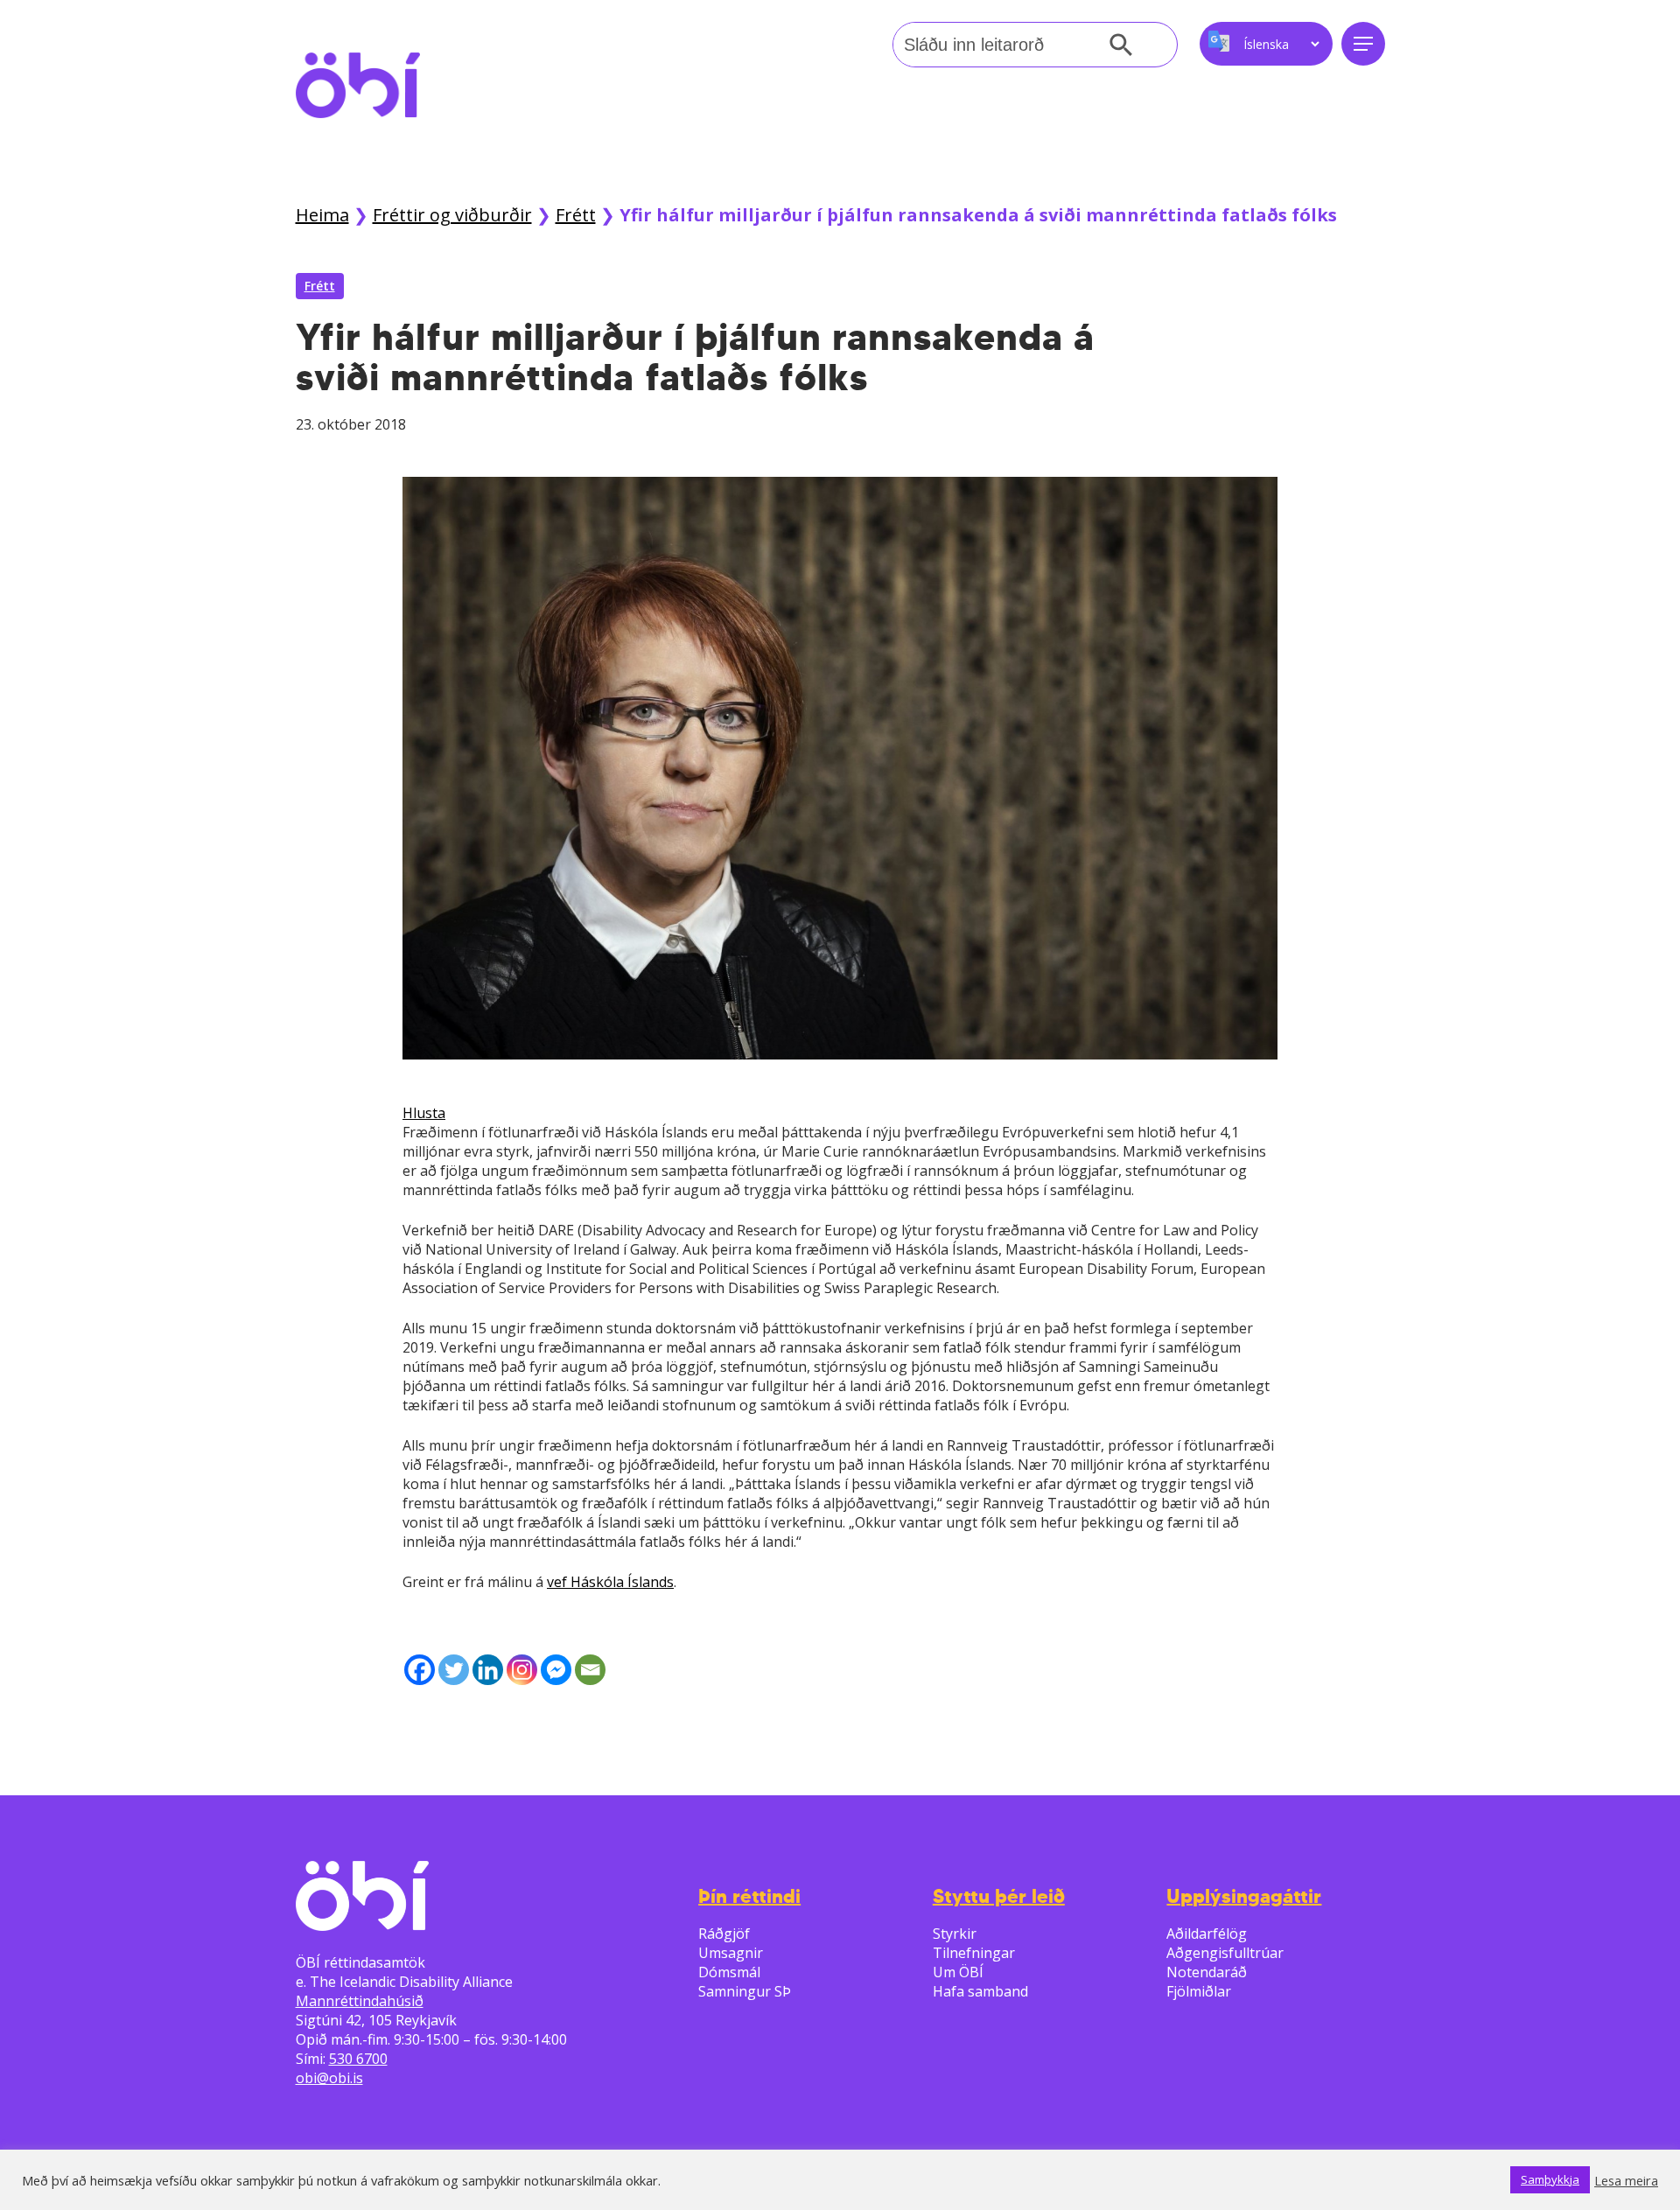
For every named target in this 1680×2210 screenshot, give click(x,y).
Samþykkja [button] (1550, 2179)
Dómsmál (729, 1972)
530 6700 (358, 2059)
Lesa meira (1626, 2180)
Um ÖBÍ (958, 1972)
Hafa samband (980, 1991)
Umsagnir (731, 1953)
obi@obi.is (329, 2078)
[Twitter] (454, 1670)
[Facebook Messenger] (556, 1670)
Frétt (576, 215)
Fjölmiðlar (1199, 1991)
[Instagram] (522, 1670)
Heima (322, 215)
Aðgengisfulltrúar (1225, 1953)
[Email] (590, 1670)
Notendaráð (1207, 1972)
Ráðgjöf (724, 1934)
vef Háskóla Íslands (610, 1582)
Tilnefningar (974, 1953)
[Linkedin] (488, 1670)
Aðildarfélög (1207, 1934)
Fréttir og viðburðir (452, 215)
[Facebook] (420, 1670)
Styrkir (955, 1934)
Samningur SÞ (745, 1991)
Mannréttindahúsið (360, 2001)
